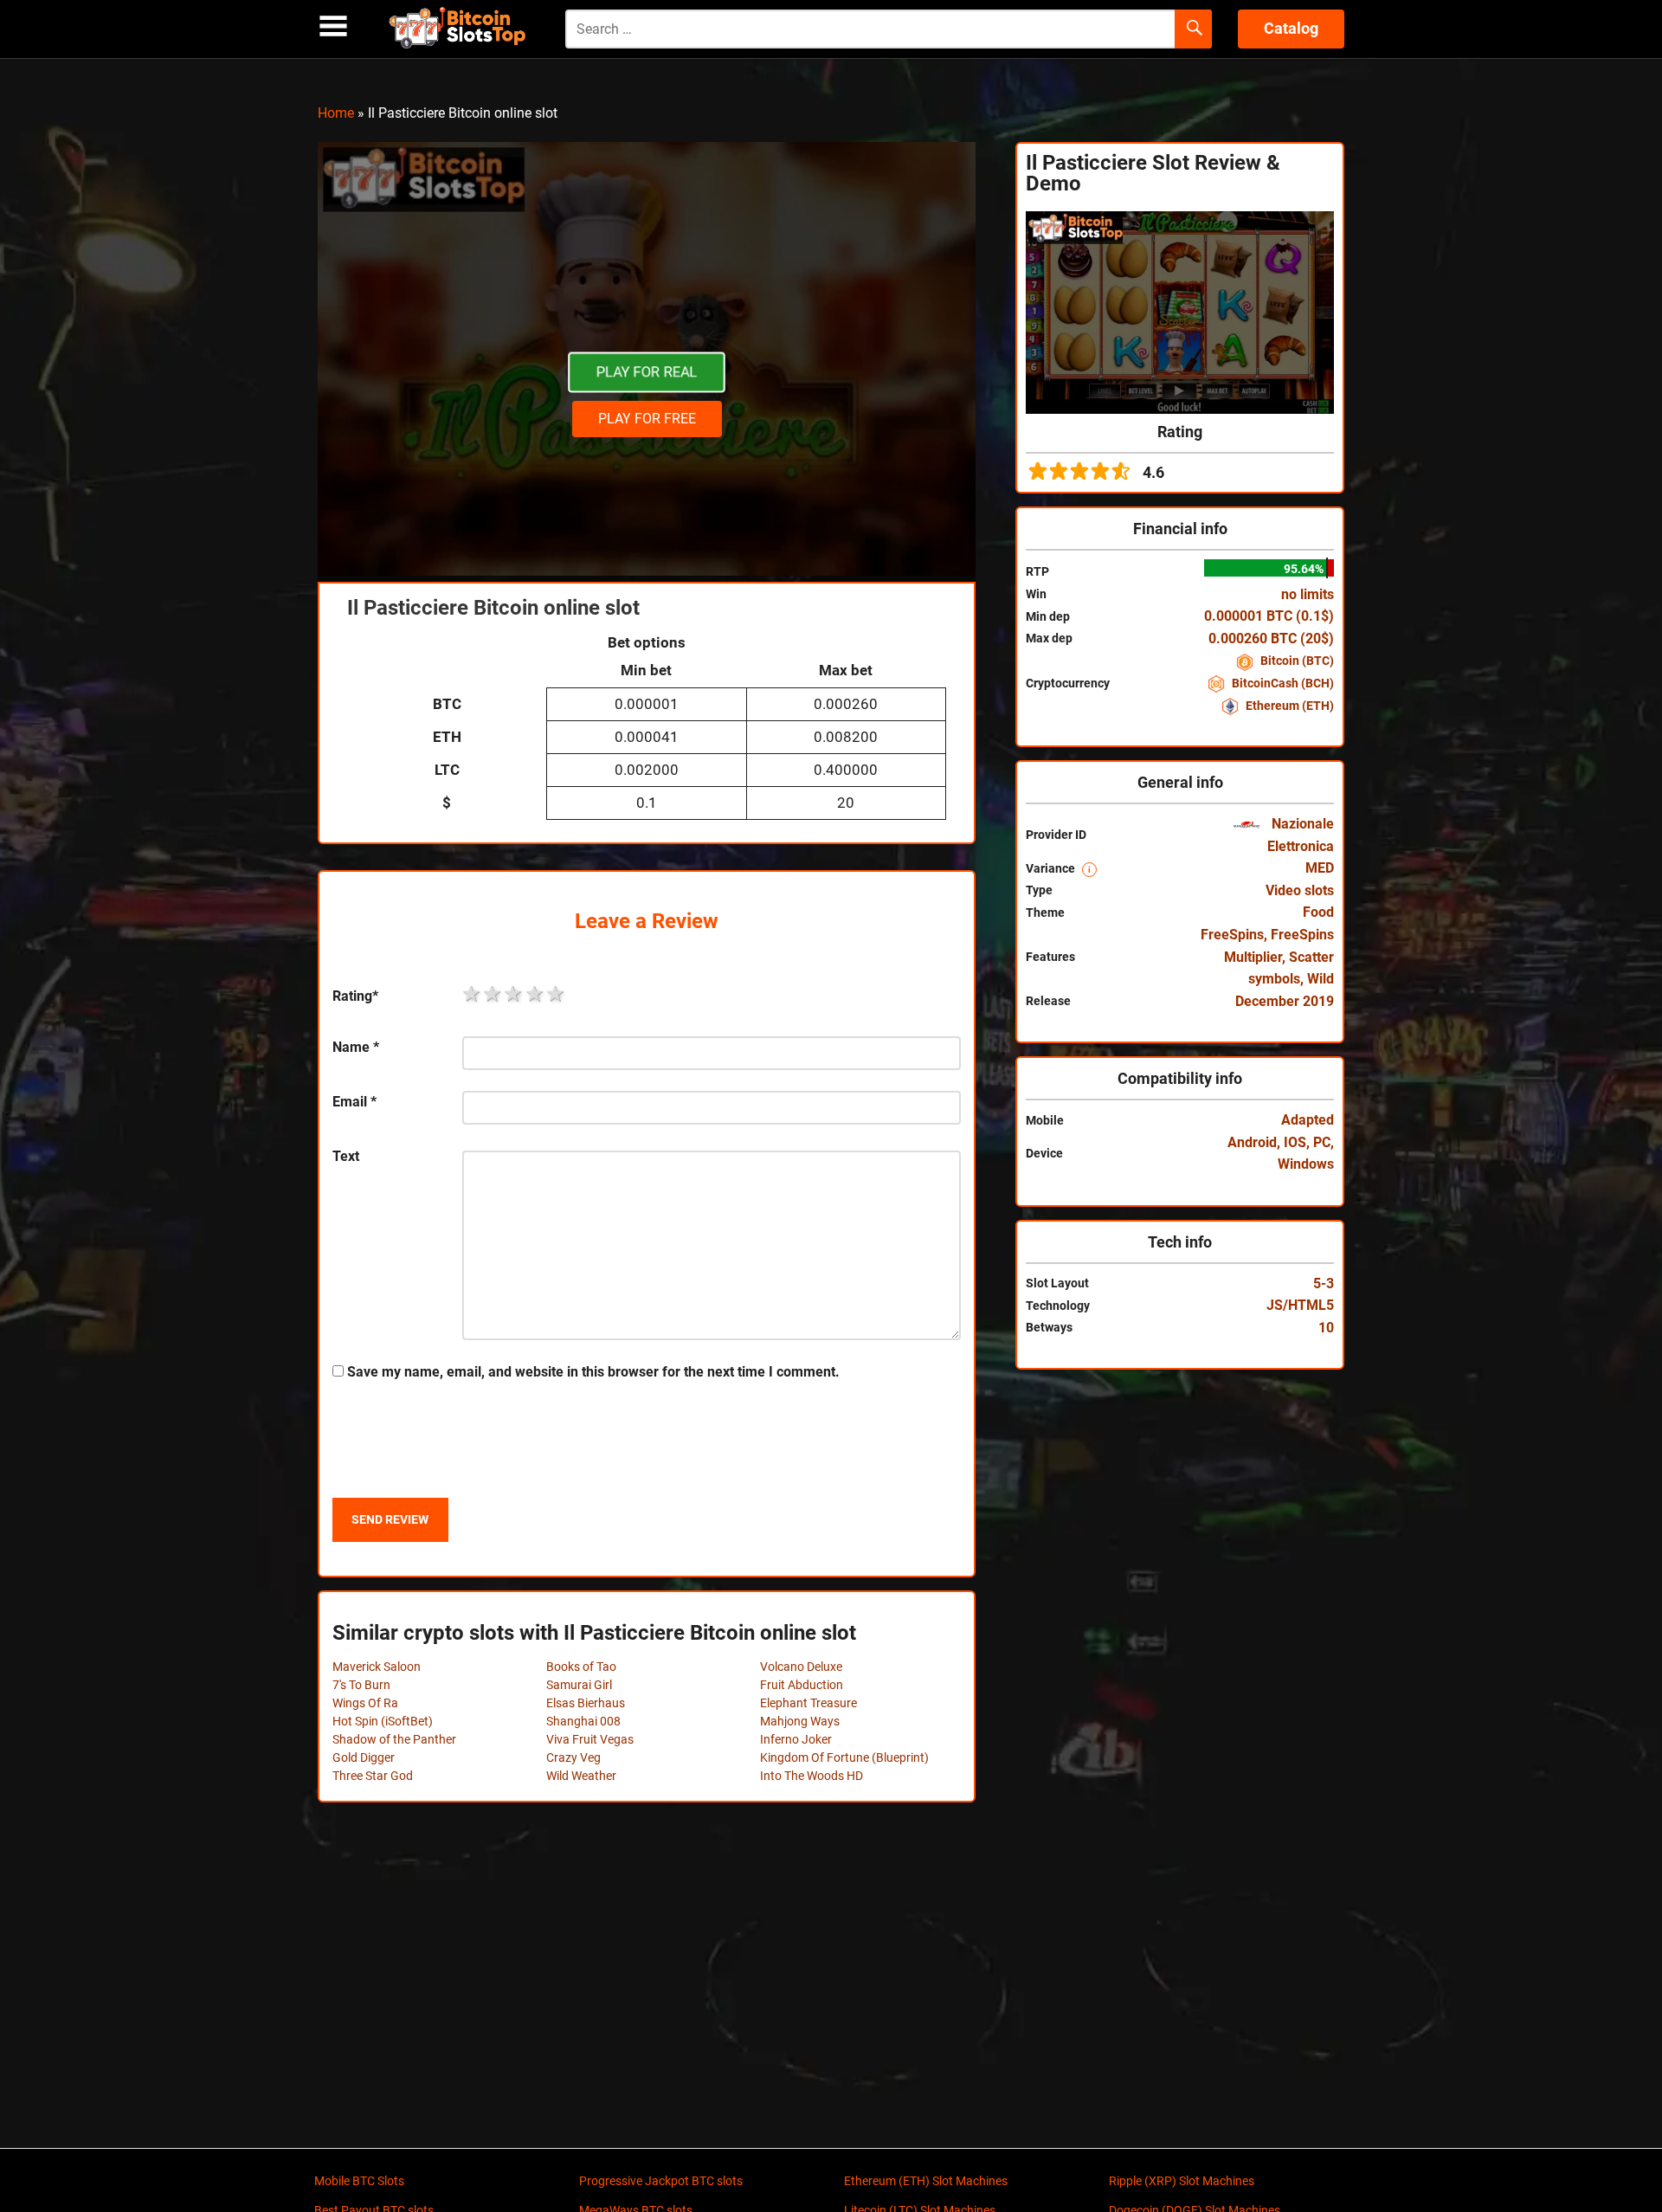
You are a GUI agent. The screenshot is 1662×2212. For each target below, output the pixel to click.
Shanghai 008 (583, 1721)
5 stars (557, 994)
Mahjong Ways (800, 1721)
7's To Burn (361, 1685)
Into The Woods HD (812, 1776)
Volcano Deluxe (801, 1667)
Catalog (1291, 28)
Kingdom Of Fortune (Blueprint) (844, 1757)
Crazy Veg (573, 1757)
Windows (1306, 1164)
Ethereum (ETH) (1288, 706)
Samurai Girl (579, 1685)
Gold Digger (364, 1757)
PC (1322, 1142)
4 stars (536, 994)
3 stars (514, 994)
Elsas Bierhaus (586, 1703)
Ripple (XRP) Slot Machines (1182, 2181)
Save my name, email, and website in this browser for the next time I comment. (593, 1372)
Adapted (1308, 1120)
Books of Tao (581, 1667)
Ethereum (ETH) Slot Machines (926, 2181)
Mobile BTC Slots (359, 2181)
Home (336, 113)
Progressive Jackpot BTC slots (661, 2181)
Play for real (647, 372)
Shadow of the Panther (394, 1739)
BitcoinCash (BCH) (1282, 683)
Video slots (1300, 890)
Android (1252, 1142)
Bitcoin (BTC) (1296, 661)
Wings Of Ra (365, 1703)
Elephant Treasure (808, 1703)
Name (356, 1047)
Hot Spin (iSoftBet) (383, 1721)
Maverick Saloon (377, 1667)
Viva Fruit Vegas (590, 1739)
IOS (1295, 1142)
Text (346, 1156)
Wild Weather (581, 1776)
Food (1318, 912)
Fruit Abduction (802, 1685)
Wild (1321, 979)
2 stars (493, 994)
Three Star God (373, 1776)
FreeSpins (1232, 935)
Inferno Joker (796, 1739)
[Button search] (1193, 29)
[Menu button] (333, 26)
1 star (473, 994)
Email (354, 1102)
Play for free (647, 419)
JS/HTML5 (1300, 1305)
